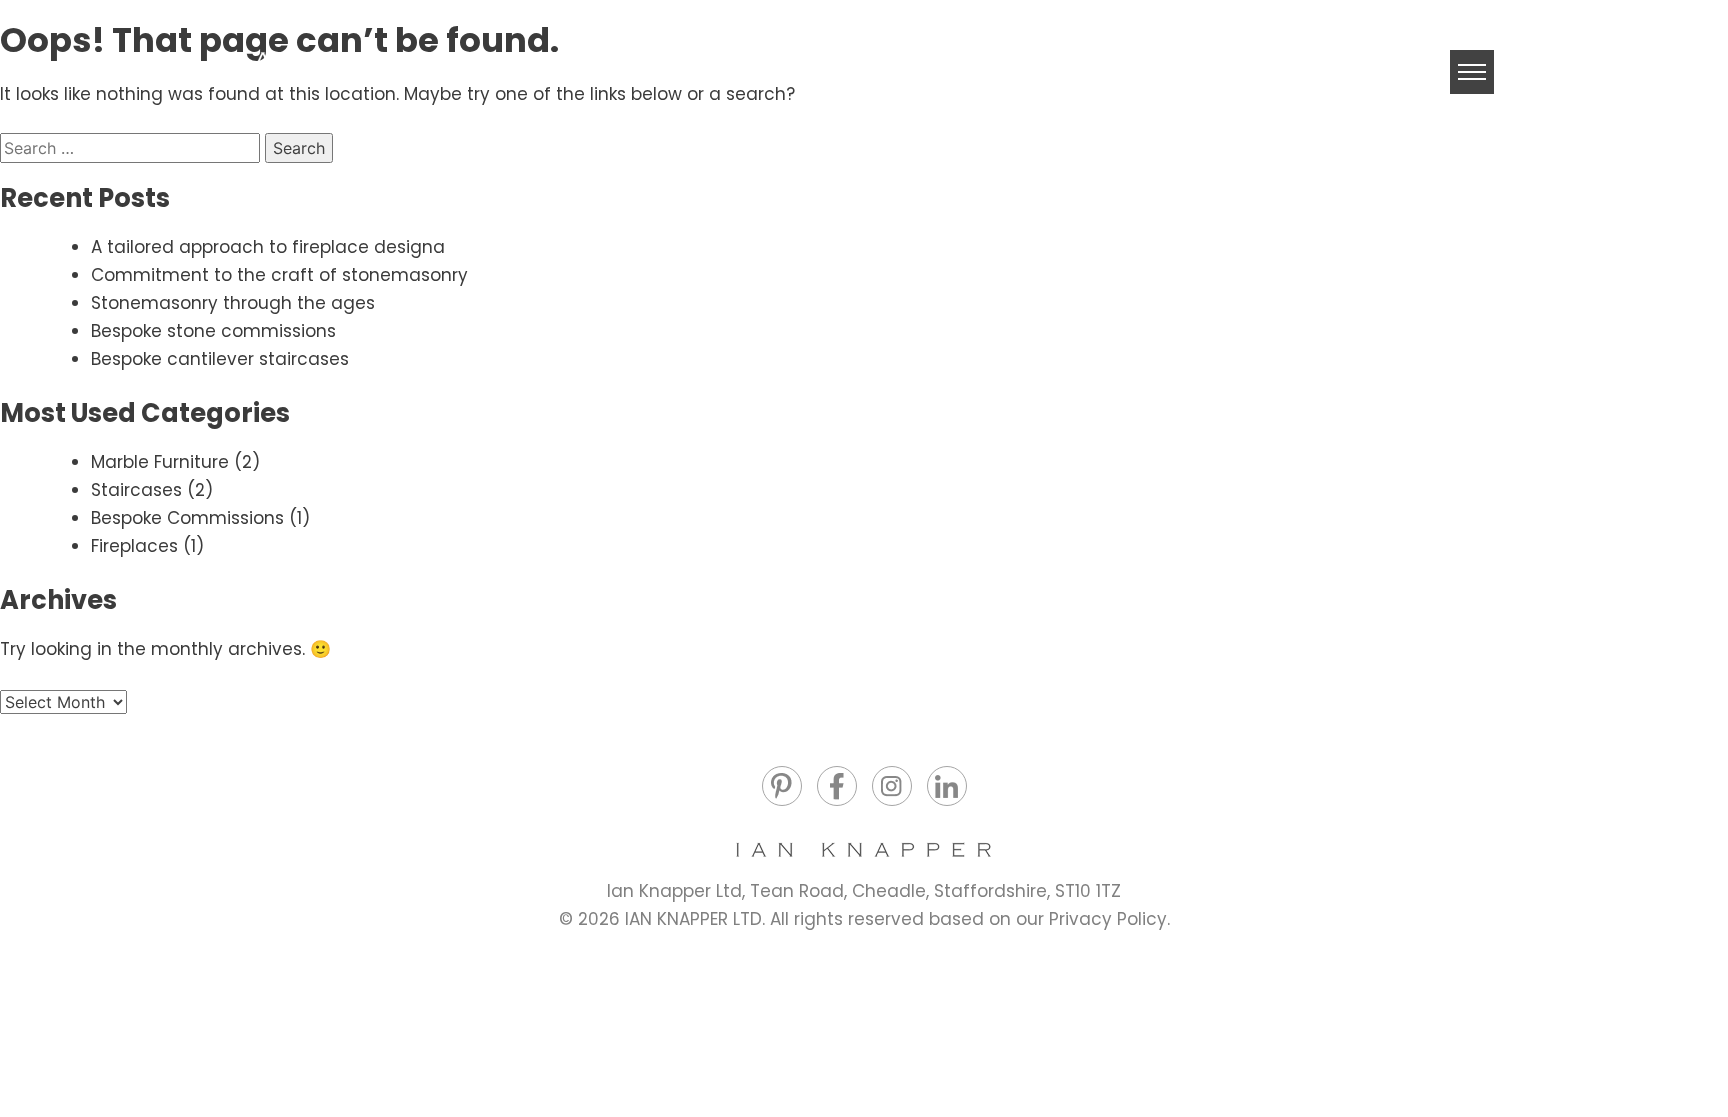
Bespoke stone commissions (213, 331)
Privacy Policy (1108, 919)
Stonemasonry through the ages (233, 303)
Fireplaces (134, 546)
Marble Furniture (160, 462)
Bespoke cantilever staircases (220, 359)
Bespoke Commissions (187, 518)
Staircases (136, 490)
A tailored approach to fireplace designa (268, 247)
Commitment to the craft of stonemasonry (279, 275)
